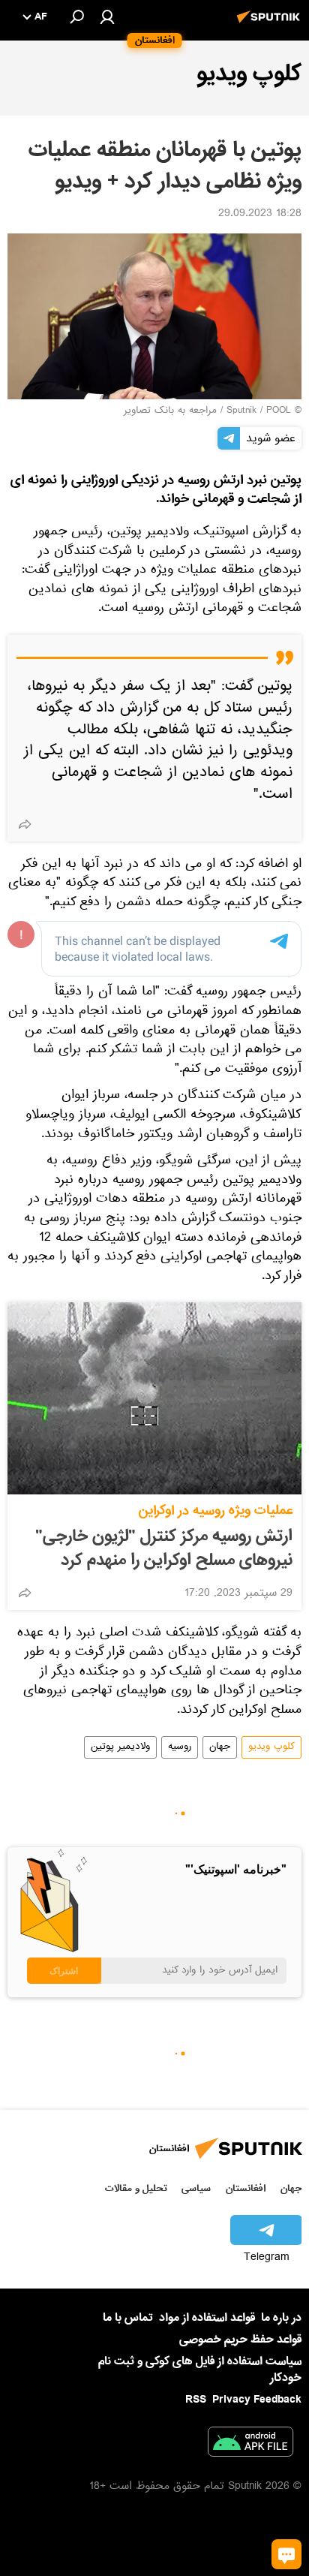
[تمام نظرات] (286, 2554)
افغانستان (246, 2188)
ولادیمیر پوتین (120, 1747)
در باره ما (281, 2318)
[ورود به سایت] (107, 17)
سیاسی (196, 2188)
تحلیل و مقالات (136, 2188)
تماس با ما (128, 2318)
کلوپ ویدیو (271, 1747)
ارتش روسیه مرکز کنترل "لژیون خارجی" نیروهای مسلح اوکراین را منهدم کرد (164, 1548)
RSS (196, 2400)
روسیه (180, 1747)
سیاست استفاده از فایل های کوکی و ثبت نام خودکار (200, 2369)
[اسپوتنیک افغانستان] (271, 25)
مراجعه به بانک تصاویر (170, 411)
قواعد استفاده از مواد (207, 2318)
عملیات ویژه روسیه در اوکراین (216, 1511)
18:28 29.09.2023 (260, 215)
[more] (25, 824)
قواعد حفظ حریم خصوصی (240, 2340)
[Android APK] (250, 2445)
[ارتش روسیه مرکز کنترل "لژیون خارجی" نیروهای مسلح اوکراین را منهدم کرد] (154, 1398)
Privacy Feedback (257, 2400)
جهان (220, 1747)
